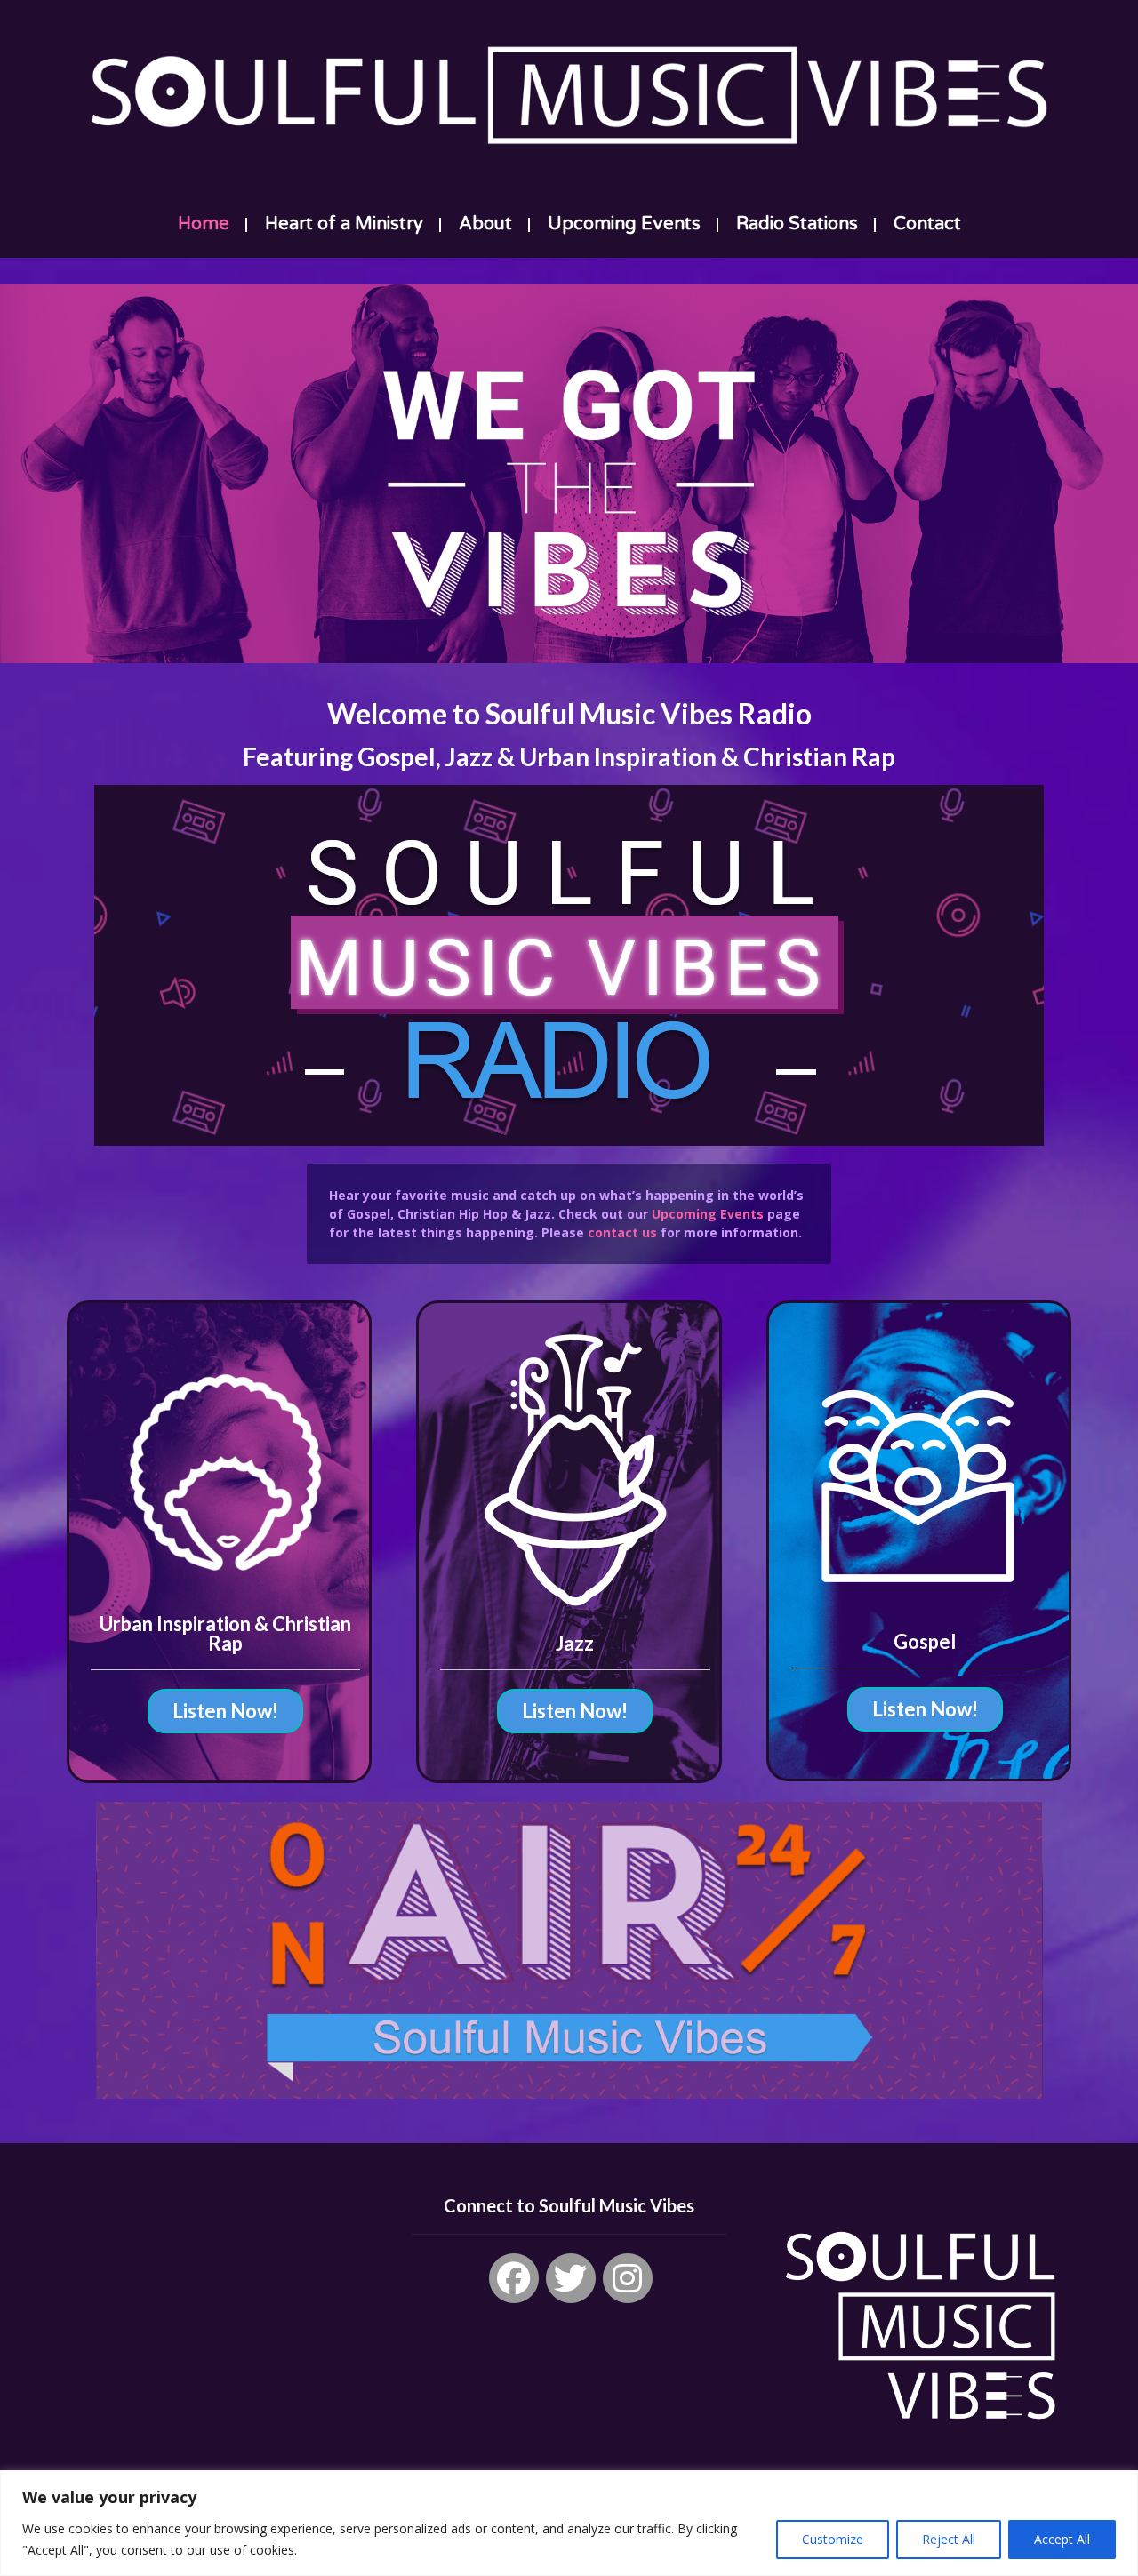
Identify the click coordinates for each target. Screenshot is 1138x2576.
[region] (569, 2523)
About (485, 224)
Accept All (1062, 2539)
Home (204, 224)
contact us (622, 1232)
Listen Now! (225, 1711)
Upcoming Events (624, 224)
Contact (927, 224)
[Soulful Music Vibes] (569, 95)
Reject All (949, 2539)
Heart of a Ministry (344, 224)
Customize (833, 2539)
